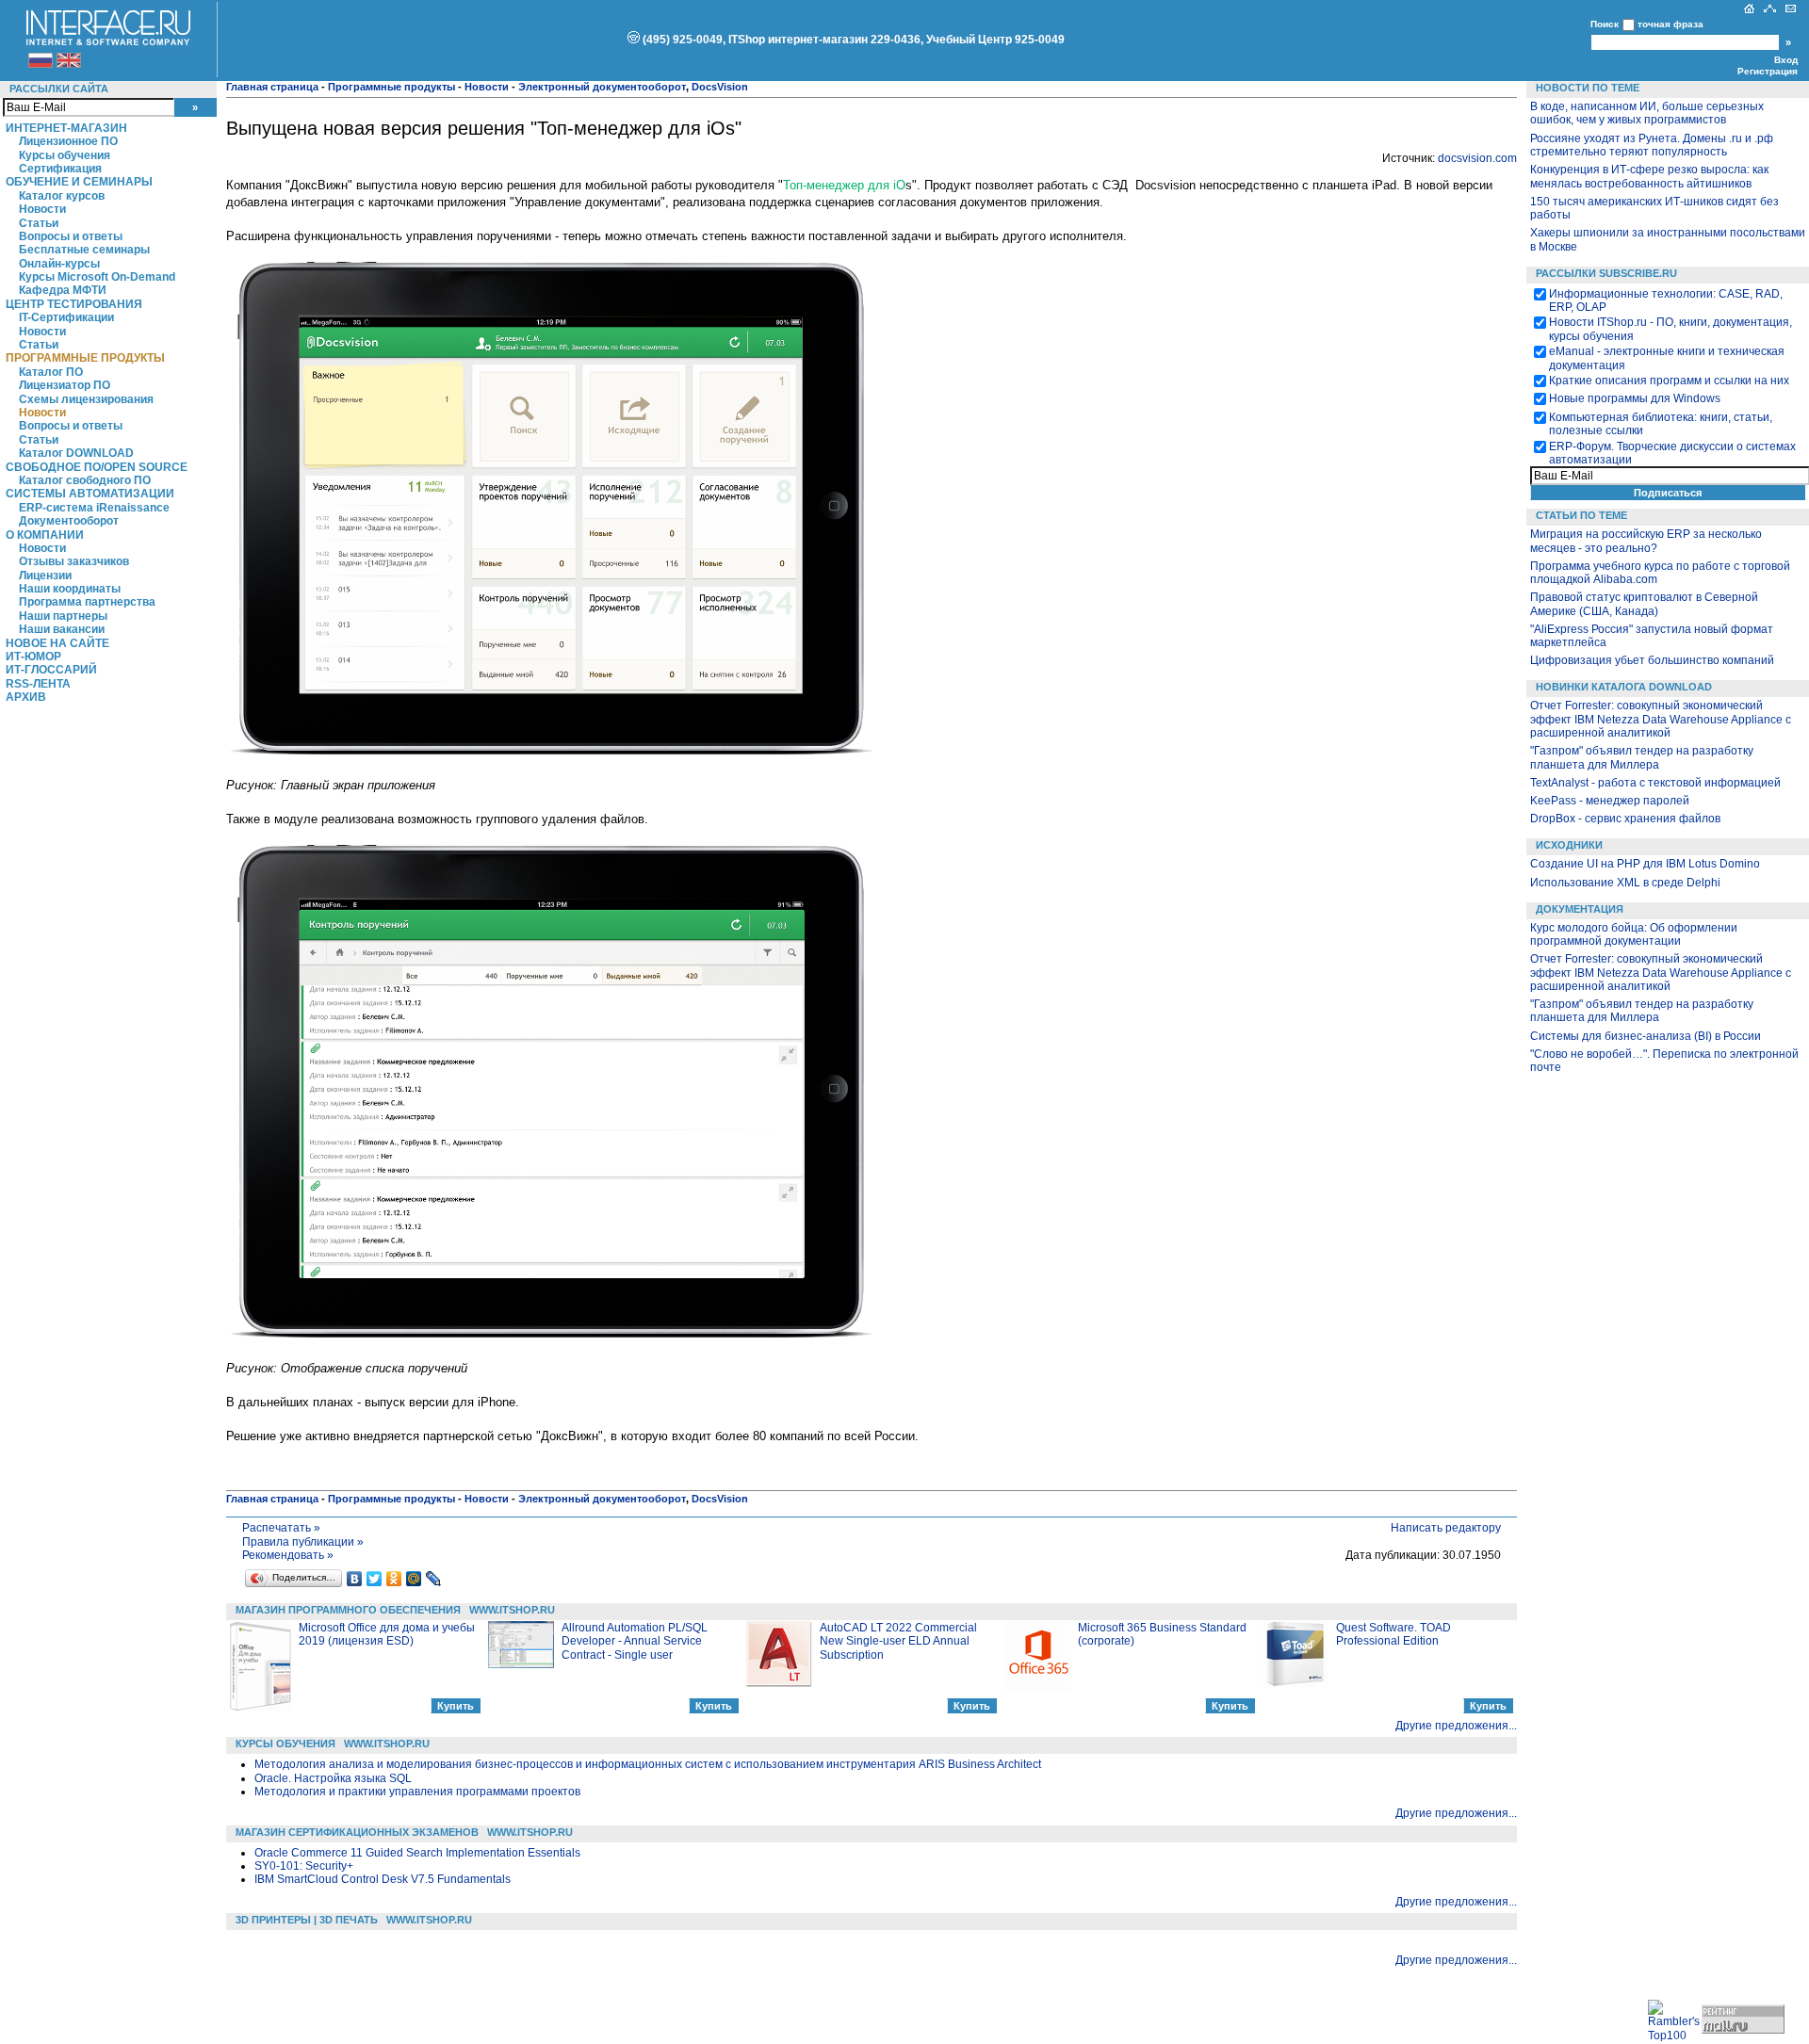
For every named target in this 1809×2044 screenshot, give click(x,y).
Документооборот (69, 521)
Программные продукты (85, 358)
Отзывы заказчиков (74, 561)
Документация (1580, 909)
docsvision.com (1477, 158)
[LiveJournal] (434, 1579)
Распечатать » (281, 1528)
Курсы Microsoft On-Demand (97, 277)
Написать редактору (1446, 1528)
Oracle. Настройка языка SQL (333, 1778)
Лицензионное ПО (68, 141)
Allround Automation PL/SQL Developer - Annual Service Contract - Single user (635, 1641)
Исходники (1569, 845)
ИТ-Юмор (33, 657)
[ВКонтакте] (355, 1579)
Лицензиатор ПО (65, 385)
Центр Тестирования (74, 304)
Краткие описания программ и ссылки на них (1669, 381)
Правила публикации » (303, 1542)
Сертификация (60, 169)
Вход (1786, 60)
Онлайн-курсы (59, 264)
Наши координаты (70, 589)
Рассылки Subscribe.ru (1606, 273)
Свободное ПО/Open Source (97, 467)
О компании (45, 535)
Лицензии (45, 576)
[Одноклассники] (394, 1579)
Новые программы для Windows (1635, 398)
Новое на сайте (57, 643)
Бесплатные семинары (84, 250)
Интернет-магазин (66, 128)
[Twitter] (375, 1579)
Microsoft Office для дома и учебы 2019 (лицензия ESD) (387, 1634)
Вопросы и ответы (71, 236)
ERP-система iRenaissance (94, 508)
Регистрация (1768, 71)
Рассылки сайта (59, 89)
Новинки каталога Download (1624, 687)
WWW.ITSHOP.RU (512, 1610)
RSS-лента (38, 684)
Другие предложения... (1456, 1726)
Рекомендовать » (288, 1555)
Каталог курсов (62, 196)
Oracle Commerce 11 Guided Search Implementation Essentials (417, 1853)
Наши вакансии (62, 629)
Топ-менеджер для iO (844, 185)
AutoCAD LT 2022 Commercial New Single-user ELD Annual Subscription (898, 1641)
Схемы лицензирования (86, 399)
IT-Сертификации (66, 317)
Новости (42, 209)
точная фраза (1670, 24)
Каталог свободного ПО (85, 480)
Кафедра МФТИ (63, 290)
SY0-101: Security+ (304, 1866)
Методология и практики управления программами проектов (417, 1792)
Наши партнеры (63, 616)
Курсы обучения (65, 155)
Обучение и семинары (79, 182)
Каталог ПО (51, 372)
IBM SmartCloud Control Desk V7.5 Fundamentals (383, 1879)
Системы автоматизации (90, 494)
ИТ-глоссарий (51, 670)
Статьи (39, 223)
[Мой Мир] (414, 1579)
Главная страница (272, 87)
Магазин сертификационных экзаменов (357, 1832)
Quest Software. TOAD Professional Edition (1393, 1634)
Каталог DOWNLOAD (76, 453)
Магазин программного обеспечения (348, 1610)
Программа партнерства (87, 602)
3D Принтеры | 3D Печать (307, 1920)
